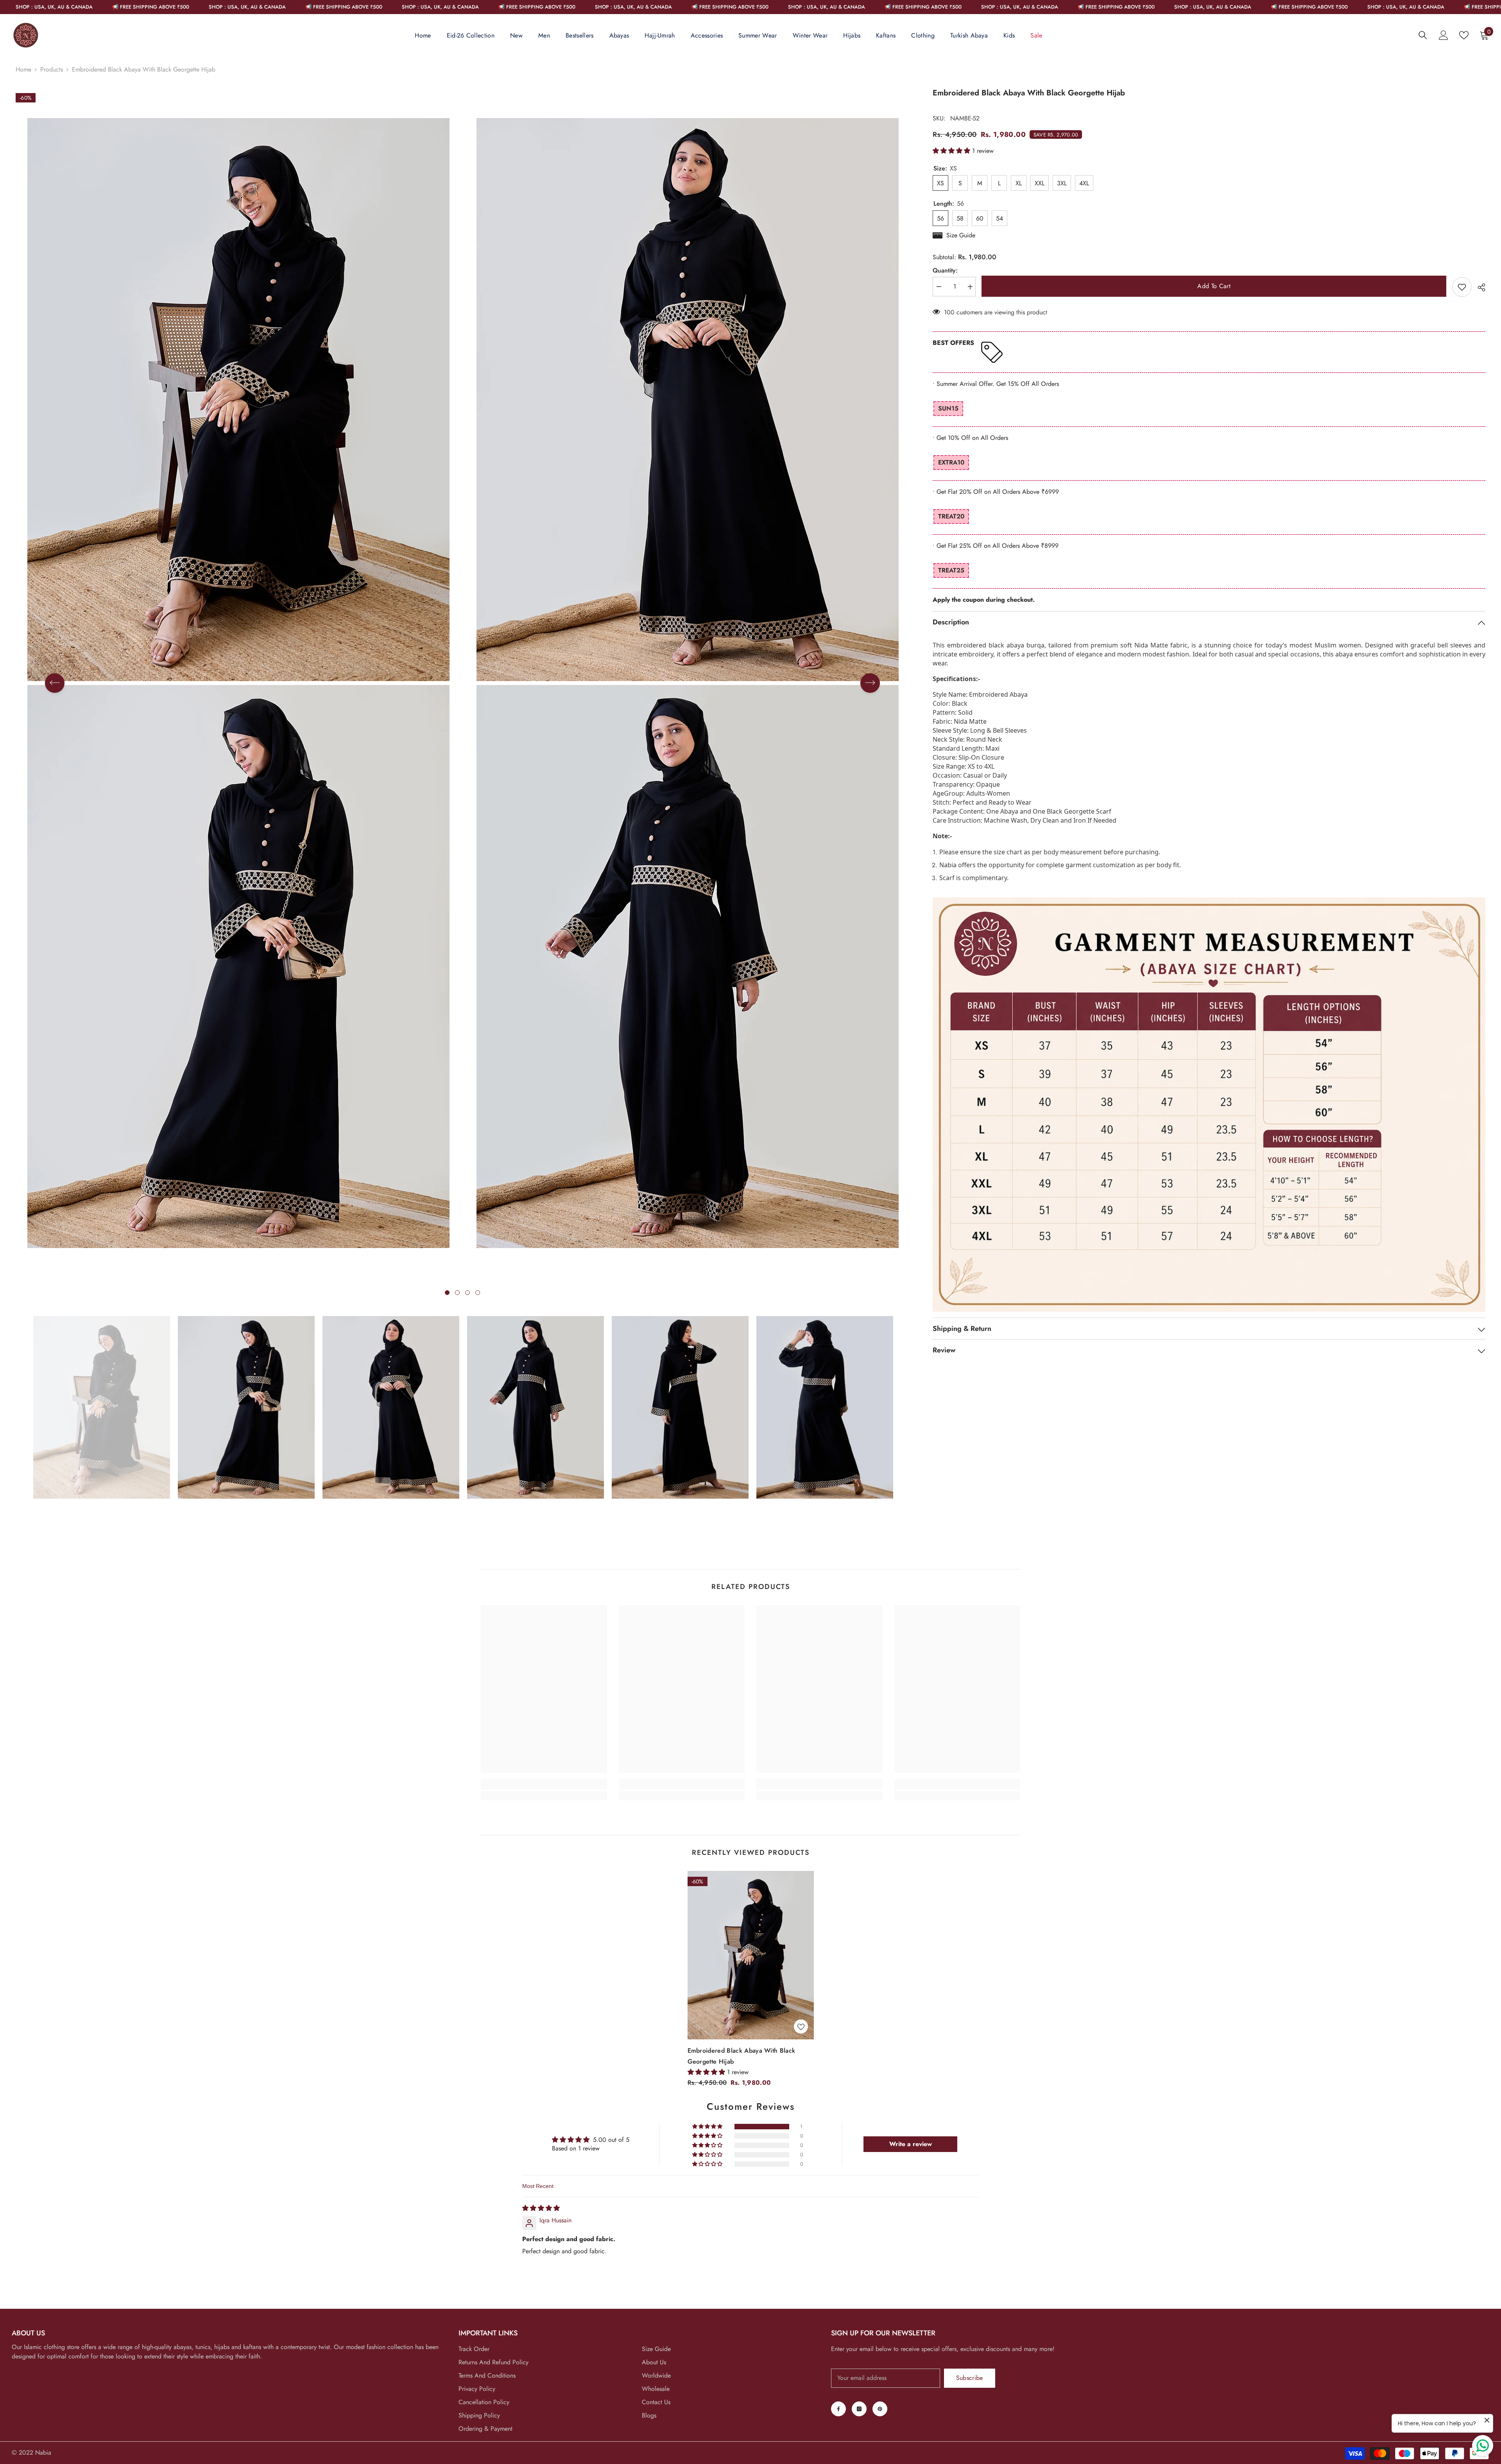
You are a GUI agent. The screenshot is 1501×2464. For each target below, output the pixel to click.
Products (52, 69)
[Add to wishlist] (1462, 287)
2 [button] (457, 1293)
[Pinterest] (880, 2409)
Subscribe (970, 2378)
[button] (55, 683)
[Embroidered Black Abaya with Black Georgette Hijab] (751, 1955)
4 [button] (478, 1293)
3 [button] (467, 1293)
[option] (238, 683)
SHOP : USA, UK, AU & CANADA (87, 7)
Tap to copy (956, 533)
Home (23, 69)
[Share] (1479, 287)
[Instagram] (859, 2409)
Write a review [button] (911, 2144)
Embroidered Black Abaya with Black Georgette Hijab (742, 2056)
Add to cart (1214, 286)
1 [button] (447, 1293)
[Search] (1423, 35)
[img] (541, 2208)
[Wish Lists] (1464, 35)
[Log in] (1444, 35)
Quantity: (945, 271)
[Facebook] (838, 2409)
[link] (544, 1784)
